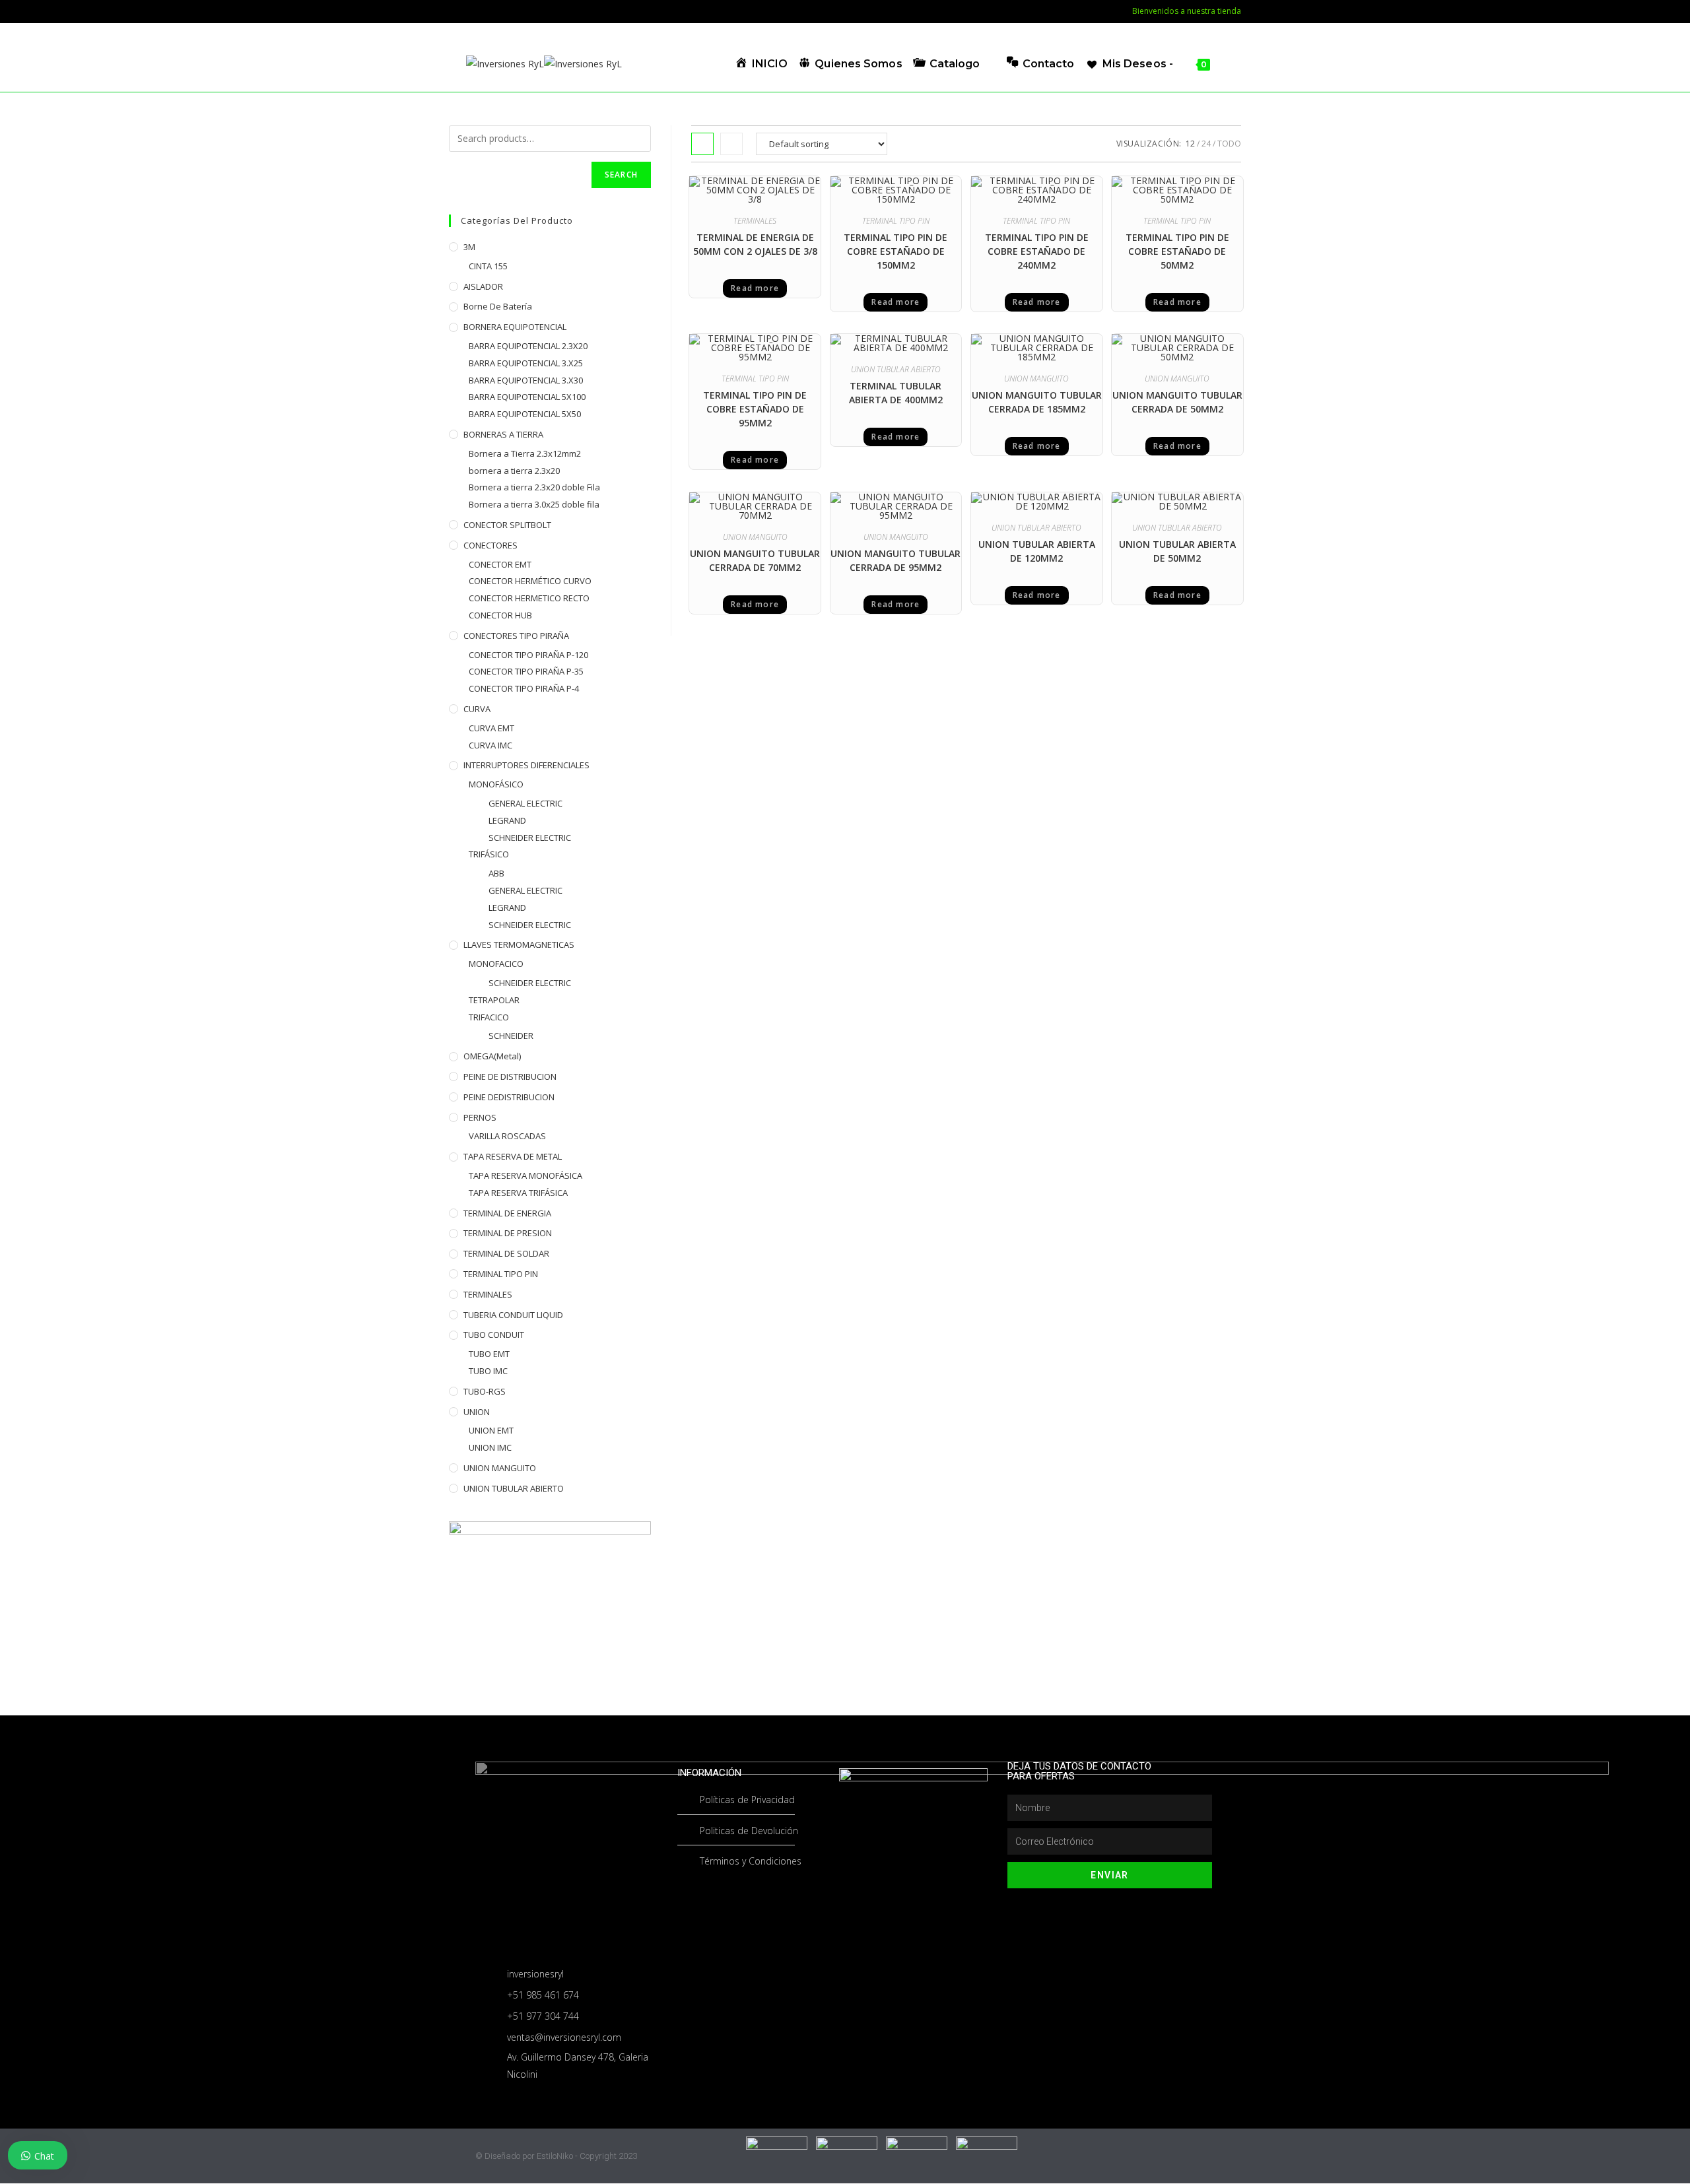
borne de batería (498, 306)
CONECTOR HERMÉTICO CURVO (530, 581)
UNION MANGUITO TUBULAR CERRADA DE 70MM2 (755, 560)
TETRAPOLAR (494, 1000)
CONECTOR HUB (500, 615)
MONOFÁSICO (496, 784)
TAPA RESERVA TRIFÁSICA (518, 1193)
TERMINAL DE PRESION (508, 1233)
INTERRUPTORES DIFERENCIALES (526, 765)
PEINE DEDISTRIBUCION (509, 1097)
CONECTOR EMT (500, 564)
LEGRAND (507, 820)
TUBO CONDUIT (494, 1335)
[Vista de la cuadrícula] (702, 144)
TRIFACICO (489, 1017)
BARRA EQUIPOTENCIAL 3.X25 (526, 363)
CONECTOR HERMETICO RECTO (529, 598)
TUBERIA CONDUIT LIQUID (513, 1315)
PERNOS (480, 1117)
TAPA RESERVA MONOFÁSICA (525, 1175)
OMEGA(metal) (492, 1056)
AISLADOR (483, 286)
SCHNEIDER (511, 1036)
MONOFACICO (496, 964)
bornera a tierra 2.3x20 (514, 471)
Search (621, 175)
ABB (496, 873)
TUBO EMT (489, 1354)
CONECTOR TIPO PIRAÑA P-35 (526, 671)
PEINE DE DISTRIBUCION (510, 1076)
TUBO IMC (488, 1371)
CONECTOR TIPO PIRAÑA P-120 (528, 655)
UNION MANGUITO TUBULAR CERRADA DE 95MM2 (896, 560)
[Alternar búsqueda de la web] (1225, 64)
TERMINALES (755, 221)
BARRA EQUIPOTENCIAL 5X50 (525, 414)
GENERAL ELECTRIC (525, 803)
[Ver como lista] (731, 144)
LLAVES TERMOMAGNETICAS (519, 944)
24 (1206, 144)
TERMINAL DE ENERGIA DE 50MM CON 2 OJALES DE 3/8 (755, 244)
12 (1190, 144)
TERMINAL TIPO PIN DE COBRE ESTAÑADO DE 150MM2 (896, 251)
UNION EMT (491, 1430)
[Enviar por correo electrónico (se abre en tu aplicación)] (472, 11)
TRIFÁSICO (489, 854)
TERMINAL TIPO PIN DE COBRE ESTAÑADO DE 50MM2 (1177, 251)
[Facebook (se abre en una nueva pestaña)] (456, 11)
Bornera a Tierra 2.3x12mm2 (525, 453)
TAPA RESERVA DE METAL (513, 1156)
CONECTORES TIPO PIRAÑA (516, 636)
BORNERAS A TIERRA (503, 434)
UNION (477, 1412)
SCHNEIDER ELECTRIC (530, 838)
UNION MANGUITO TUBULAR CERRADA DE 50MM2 (1177, 402)
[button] (785, 190)
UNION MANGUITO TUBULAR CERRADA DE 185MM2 (1037, 402)
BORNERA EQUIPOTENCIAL (515, 327)
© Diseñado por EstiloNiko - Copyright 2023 (556, 2156)
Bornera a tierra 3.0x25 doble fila (534, 504)
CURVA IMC (490, 745)
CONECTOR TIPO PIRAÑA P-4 (524, 688)
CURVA (477, 709)
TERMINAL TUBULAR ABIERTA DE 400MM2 (896, 393)
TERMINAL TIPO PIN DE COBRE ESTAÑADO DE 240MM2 (1037, 251)
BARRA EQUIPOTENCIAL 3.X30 (526, 380)
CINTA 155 (488, 266)
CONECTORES (490, 545)
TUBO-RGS (485, 1391)
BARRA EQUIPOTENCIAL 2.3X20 (528, 346)
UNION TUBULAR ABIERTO (896, 369)
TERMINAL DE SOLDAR (506, 1253)
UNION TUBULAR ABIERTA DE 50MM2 (1177, 551)
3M (469, 247)
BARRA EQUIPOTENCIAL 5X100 (527, 397)
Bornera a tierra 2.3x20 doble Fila (534, 487)
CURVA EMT (491, 728)
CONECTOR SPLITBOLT (507, 525)
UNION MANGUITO (1036, 379)
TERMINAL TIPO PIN (896, 221)
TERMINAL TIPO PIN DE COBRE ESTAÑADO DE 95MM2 (755, 409)
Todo (1229, 144)
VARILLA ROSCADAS (507, 1136)
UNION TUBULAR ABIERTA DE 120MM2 (1037, 551)
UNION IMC (490, 1447)
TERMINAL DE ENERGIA (507, 1213)
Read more (755, 288)
